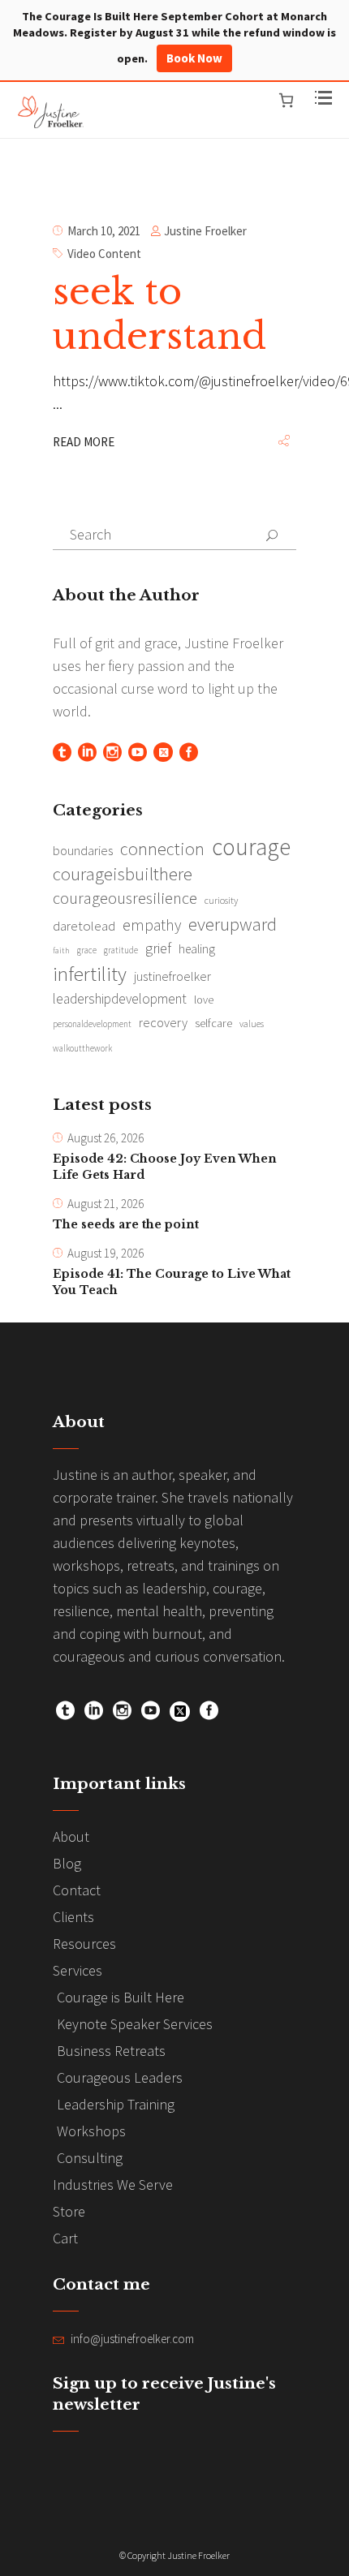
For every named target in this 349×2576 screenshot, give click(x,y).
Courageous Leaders (120, 2077)
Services (78, 1970)
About (71, 1836)
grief (158, 948)
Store (69, 2211)
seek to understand (159, 314)
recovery (163, 1022)
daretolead (84, 926)
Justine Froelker (205, 231)
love (204, 1000)
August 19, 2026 (106, 1253)
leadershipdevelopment (120, 999)
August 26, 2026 (106, 1138)
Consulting (90, 2158)
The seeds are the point (126, 1224)
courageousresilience (125, 898)
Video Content (104, 254)
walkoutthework (82, 1048)
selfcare (213, 1023)
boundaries (83, 851)
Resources (84, 1944)
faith (61, 950)
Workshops (91, 2131)
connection (162, 849)
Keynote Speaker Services (135, 2024)
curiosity (221, 900)
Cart (65, 2238)
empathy (152, 925)
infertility (90, 974)
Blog (67, 1863)
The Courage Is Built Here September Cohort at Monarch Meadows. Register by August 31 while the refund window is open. (174, 37)
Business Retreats (111, 2051)
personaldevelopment (92, 1024)
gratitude (121, 950)
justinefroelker (172, 976)
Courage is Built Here (121, 1997)
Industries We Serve (113, 2185)
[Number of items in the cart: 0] (286, 100)
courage (251, 847)
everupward (233, 924)
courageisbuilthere (123, 874)
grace (87, 950)
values (252, 1024)
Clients (73, 1917)
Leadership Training (116, 2104)
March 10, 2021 (104, 231)
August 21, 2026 (106, 1204)
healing (197, 949)
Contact (77, 1890)
